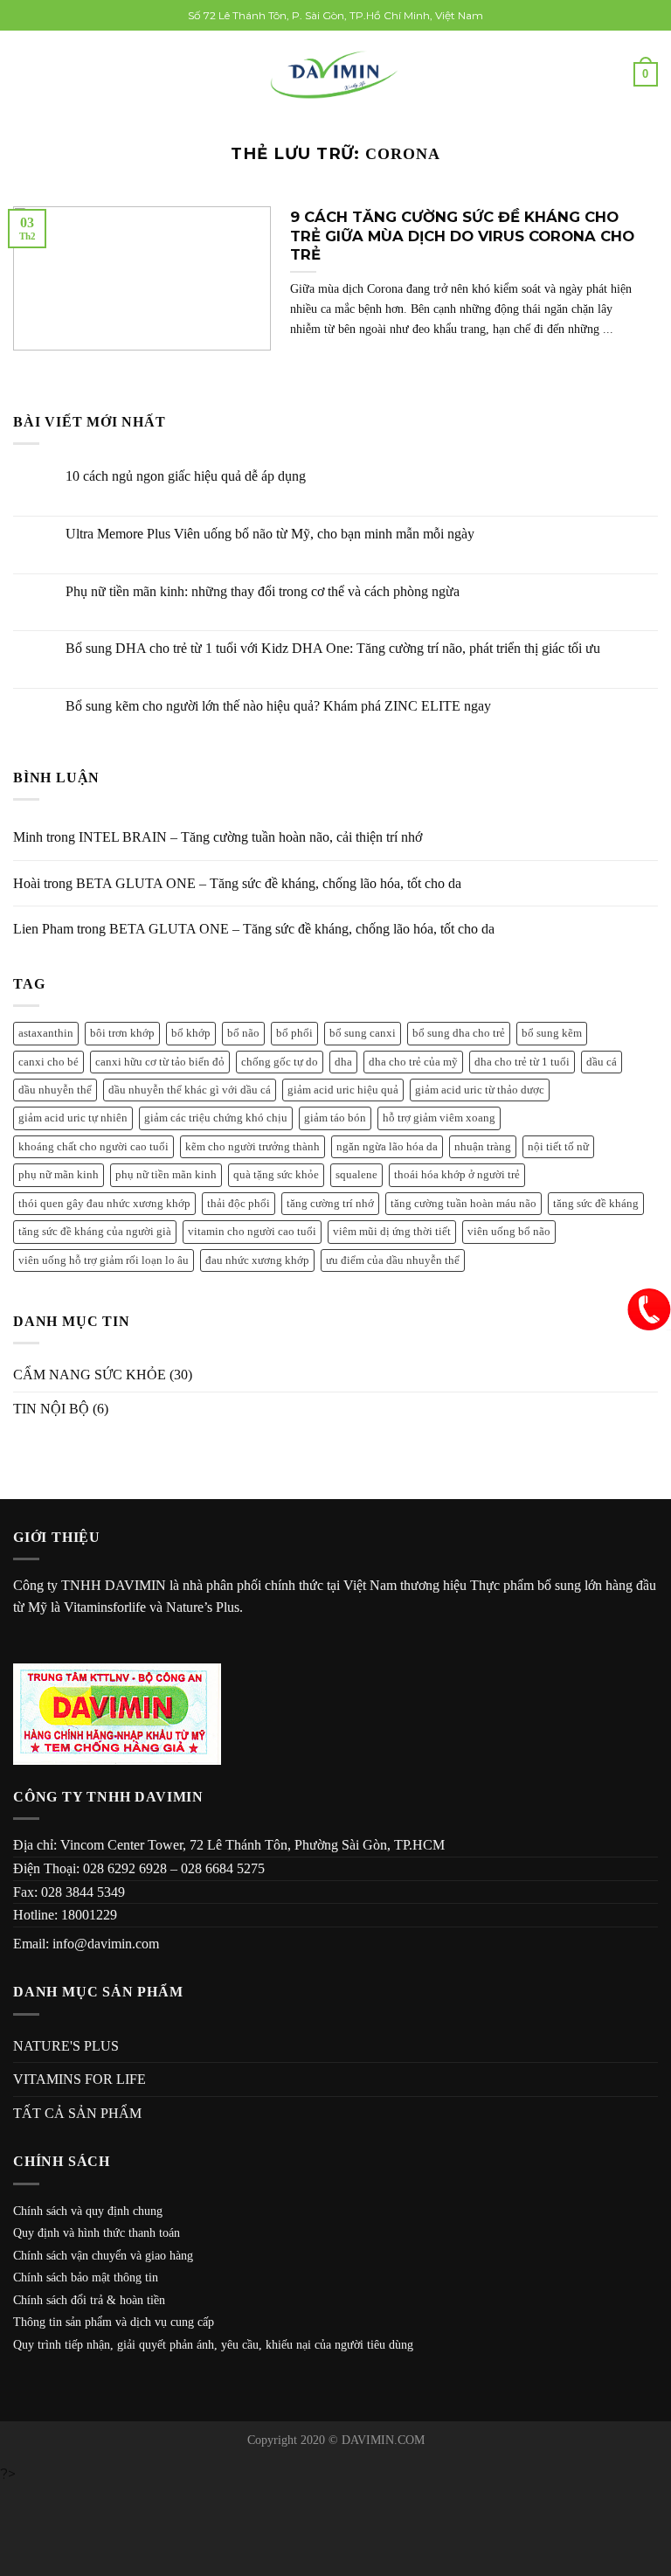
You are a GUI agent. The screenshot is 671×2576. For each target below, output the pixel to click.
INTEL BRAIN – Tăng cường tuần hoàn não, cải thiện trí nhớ (250, 837)
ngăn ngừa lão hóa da (387, 1147)
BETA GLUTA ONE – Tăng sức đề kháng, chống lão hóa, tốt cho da (269, 883)
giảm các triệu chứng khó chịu (216, 1118)
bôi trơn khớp (122, 1033)
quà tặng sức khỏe (276, 1175)
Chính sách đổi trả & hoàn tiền (89, 2300)
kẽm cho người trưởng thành (252, 1147)
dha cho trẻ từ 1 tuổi (522, 1062)
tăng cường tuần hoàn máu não (463, 1204)
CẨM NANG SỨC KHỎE (90, 1375)
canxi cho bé (48, 1062)
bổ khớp (191, 1033)
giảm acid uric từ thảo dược (480, 1090)
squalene (356, 1175)
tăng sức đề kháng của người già (95, 1232)
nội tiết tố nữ (558, 1147)
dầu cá (602, 1062)
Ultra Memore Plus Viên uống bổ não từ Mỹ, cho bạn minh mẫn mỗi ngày (270, 534)
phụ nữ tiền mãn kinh (166, 1175)
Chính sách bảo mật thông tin (86, 2277)
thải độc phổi (239, 1204)
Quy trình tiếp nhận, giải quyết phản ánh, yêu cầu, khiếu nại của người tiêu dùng (213, 2345)
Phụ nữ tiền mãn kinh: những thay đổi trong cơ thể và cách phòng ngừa (263, 591)
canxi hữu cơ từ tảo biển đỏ (160, 1062)
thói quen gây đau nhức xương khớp (104, 1204)
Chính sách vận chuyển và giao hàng (103, 2256)
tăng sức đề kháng (596, 1204)
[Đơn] (24, 75)
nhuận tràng (483, 1147)
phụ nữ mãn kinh (59, 1175)
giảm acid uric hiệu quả (343, 1090)
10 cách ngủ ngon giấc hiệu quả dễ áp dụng (186, 476)
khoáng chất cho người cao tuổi (93, 1147)
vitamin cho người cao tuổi (252, 1232)
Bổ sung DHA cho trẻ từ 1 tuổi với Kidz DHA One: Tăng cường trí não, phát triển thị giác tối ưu (333, 648)
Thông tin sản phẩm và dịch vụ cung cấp (114, 2322)
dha (343, 1062)
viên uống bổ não (509, 1232)
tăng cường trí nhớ (330, 1204)
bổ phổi (294, 1033)
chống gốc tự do (280, 1062)
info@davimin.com (106, 1944)
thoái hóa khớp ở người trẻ (457, 1175)
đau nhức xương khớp (257, 1260)
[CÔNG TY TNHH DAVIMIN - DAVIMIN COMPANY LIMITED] (336, 75)
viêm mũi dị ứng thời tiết (392, 1232)
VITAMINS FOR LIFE (80, 2079)
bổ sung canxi (363, 1033)
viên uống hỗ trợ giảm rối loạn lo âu (104, 1260)
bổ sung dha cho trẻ (459, 1033)
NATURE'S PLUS (66, 2046)
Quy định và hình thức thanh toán (97, 2233)
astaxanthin (46, 1033)
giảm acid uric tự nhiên (73, 1118)
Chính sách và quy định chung (88, 2211)
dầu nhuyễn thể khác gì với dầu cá (190, 1090)
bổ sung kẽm (552, 1033)
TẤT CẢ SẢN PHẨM (77, 2113)
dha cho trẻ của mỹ (413, 1062)
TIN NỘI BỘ (51, 1409)
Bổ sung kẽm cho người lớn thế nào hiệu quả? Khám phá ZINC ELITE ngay (278, 706)
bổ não (243, 1033)
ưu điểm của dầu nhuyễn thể (393, 1260)
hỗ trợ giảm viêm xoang (439, 1118)
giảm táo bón (335, 1118)
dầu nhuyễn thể (55, 1090)
